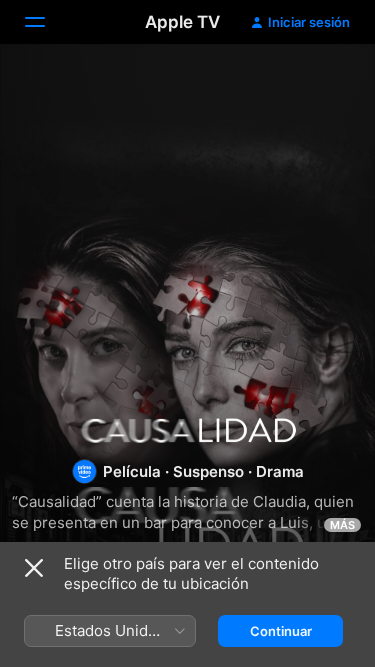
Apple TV (182, 22)
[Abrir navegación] (47, 22)
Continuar (281, 631)
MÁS (342, 525)
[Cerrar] (34, 568)
